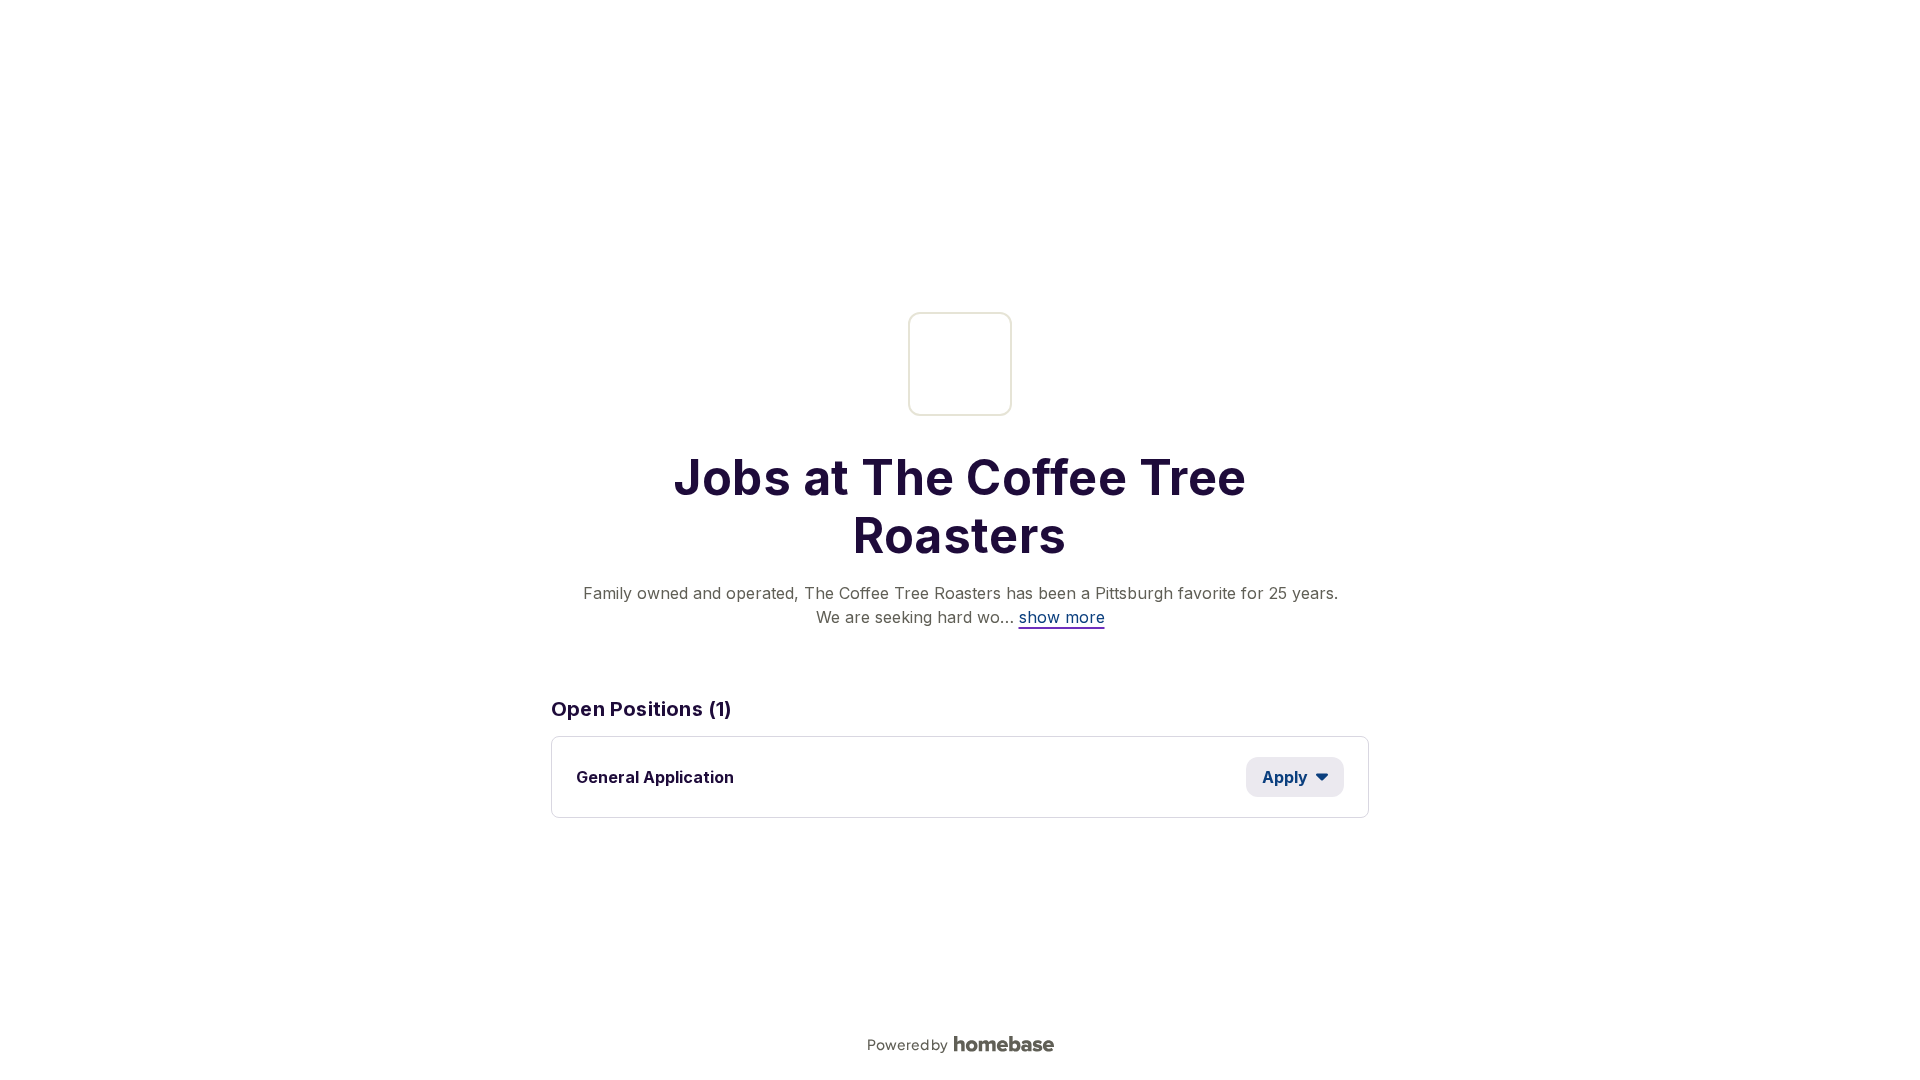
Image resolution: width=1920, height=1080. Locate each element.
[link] (1062, 617)
